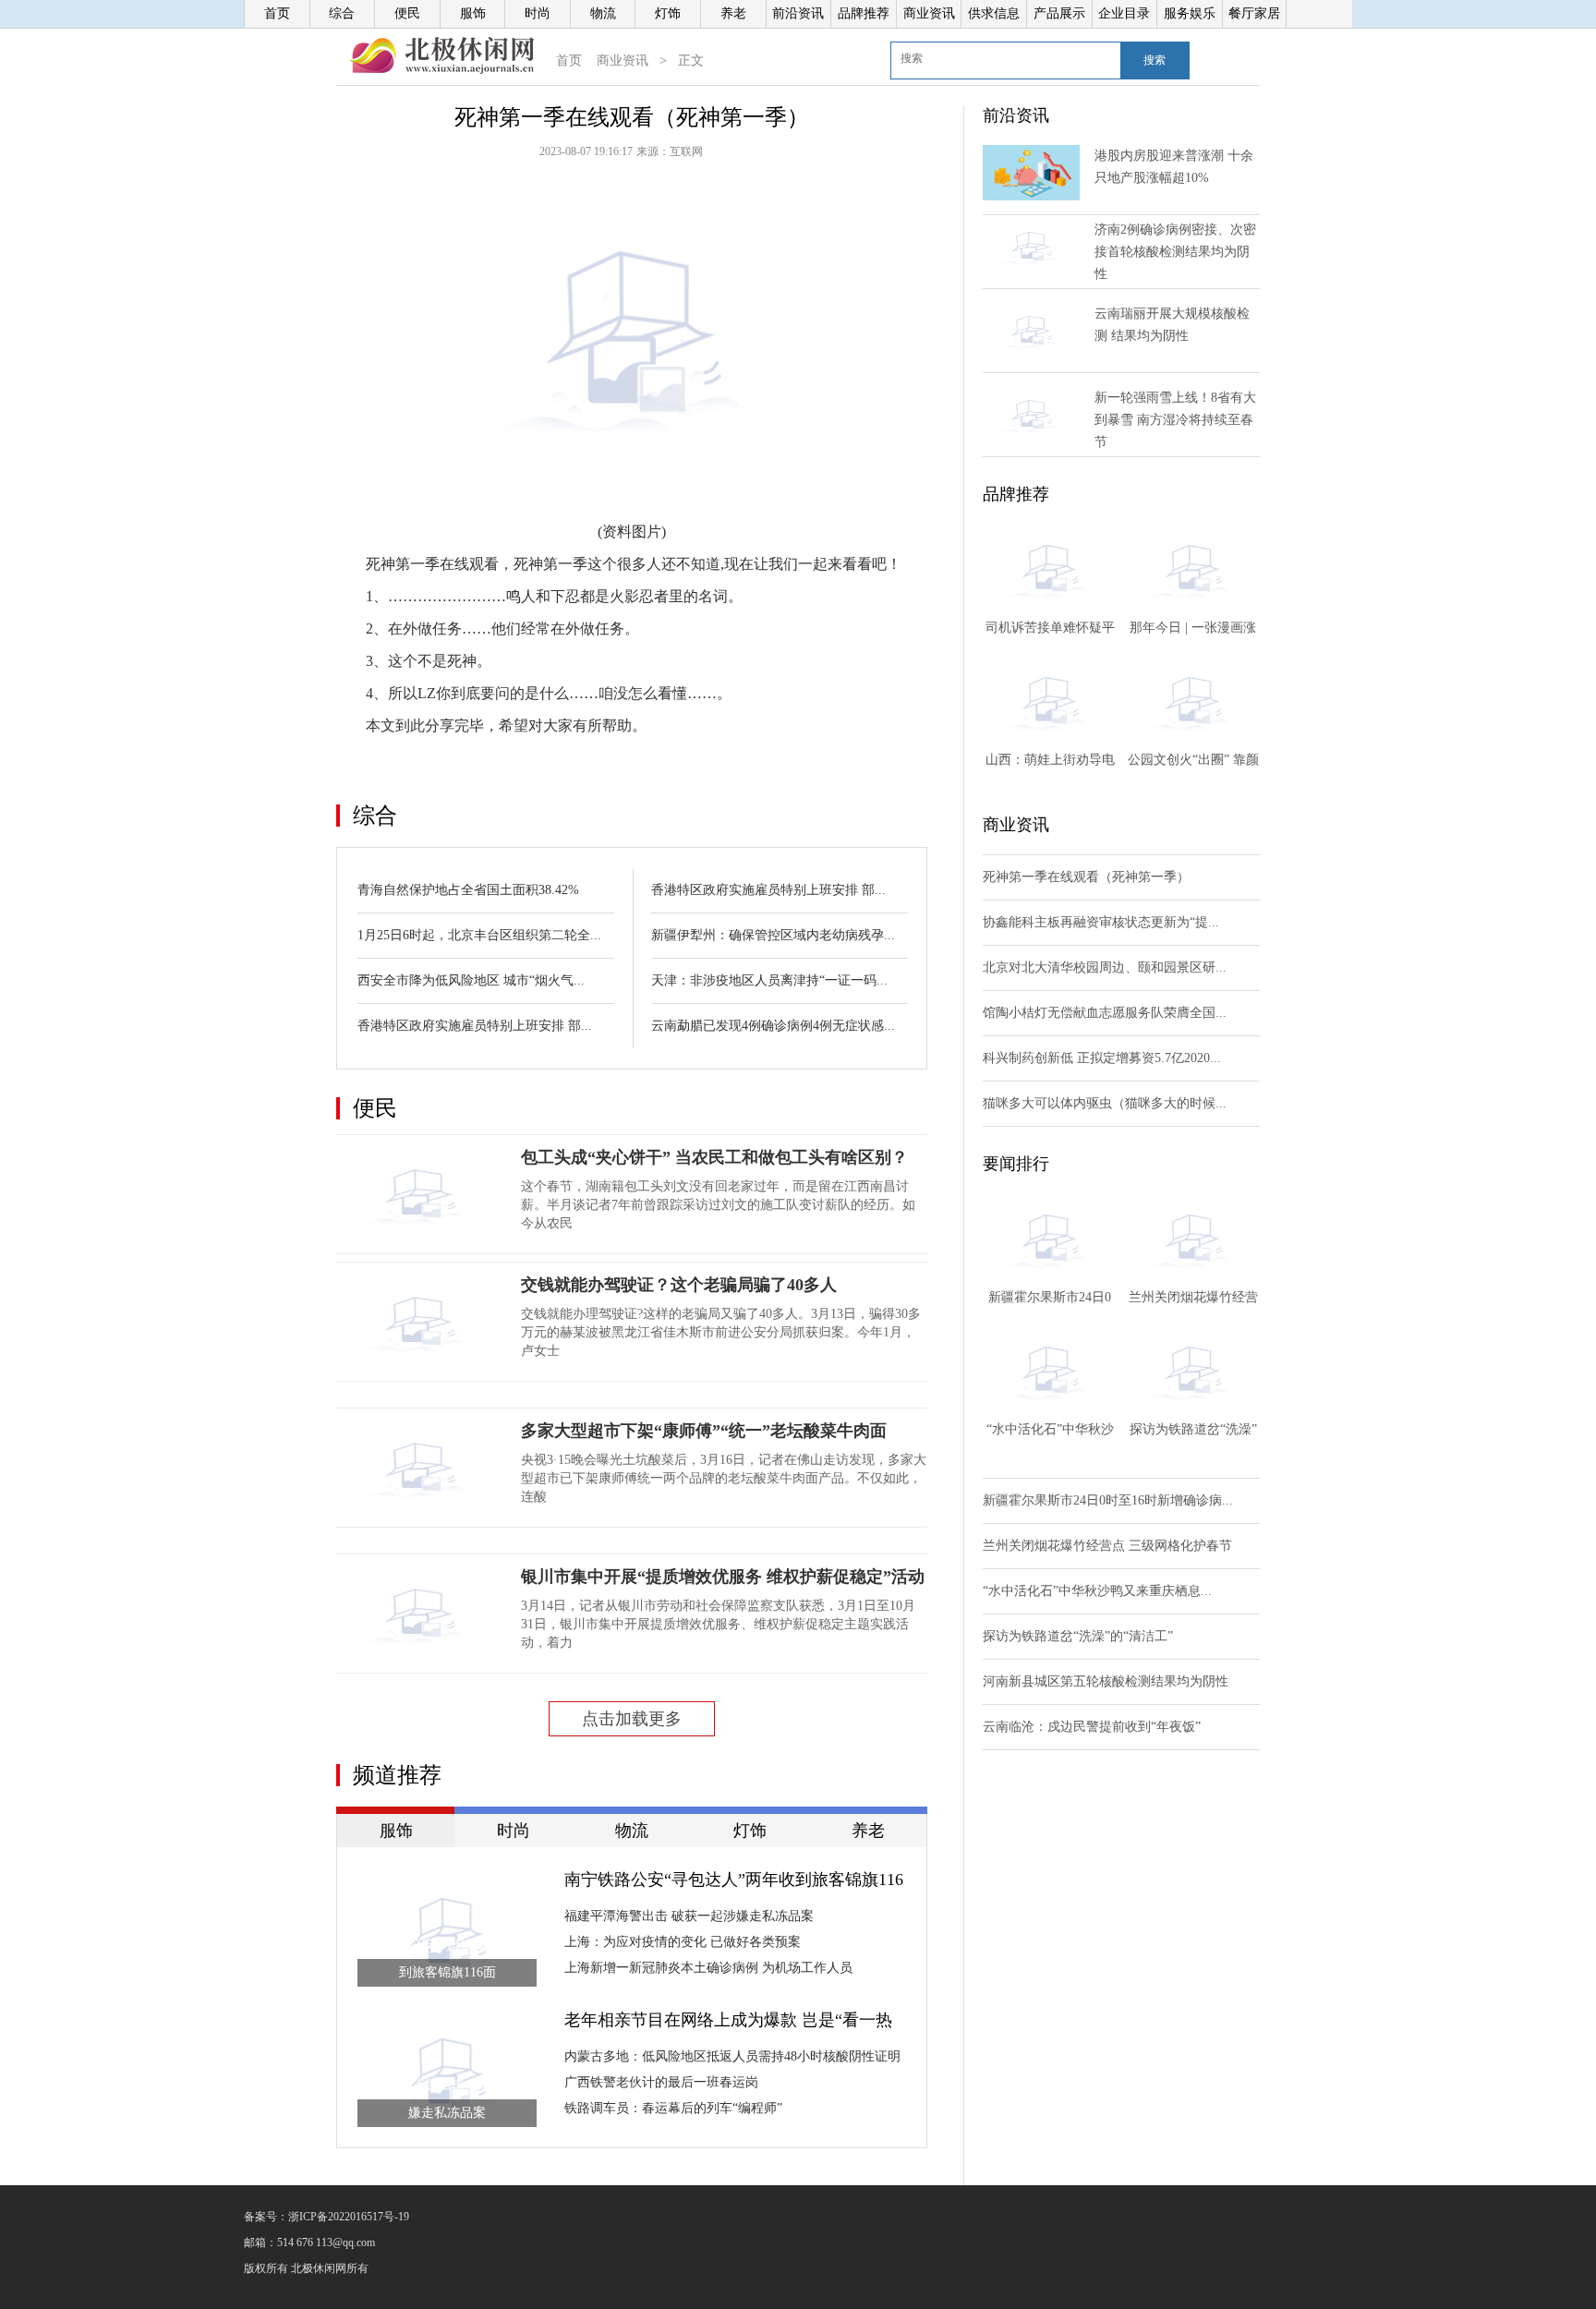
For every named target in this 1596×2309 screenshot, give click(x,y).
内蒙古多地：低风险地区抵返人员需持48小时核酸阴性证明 (732, 2056)
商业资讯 (929, 13)
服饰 (473, 13)
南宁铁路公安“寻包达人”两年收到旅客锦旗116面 (734, 1881)
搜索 (1155, 60)
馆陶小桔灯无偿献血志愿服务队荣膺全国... (1105, 1013)
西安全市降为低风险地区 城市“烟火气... (471, 980)
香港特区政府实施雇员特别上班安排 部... (475, 1026)
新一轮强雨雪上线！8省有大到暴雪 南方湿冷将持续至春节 (1175, 420)
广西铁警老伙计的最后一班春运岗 (661, 2082)
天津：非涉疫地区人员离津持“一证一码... (769, 980)
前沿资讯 (798, 13)
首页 (277, 13)
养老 (733, 13)
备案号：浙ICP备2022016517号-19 (326, 2217)
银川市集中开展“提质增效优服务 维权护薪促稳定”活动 (723, 1577)
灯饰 (668, 13)
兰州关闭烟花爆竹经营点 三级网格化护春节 (1107, 1546)
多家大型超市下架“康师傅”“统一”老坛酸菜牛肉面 (704, 1431)
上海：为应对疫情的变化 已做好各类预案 (683, 1942)
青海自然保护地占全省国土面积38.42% (468, 890)
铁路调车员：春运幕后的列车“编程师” (673, 2108)
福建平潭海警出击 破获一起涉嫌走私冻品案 (689, 1916)
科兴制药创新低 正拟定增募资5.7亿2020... (1102, 1058)
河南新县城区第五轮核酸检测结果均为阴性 (1106, 1681)
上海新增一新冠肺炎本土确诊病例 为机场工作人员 (708, 1968)
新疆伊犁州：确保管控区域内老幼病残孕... (773, 935)
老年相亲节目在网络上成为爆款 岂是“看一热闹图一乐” (728, 2022)
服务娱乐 (1190, 13)
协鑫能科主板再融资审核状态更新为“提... (1101, 922)
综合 (342, 13)
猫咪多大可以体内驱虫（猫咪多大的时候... (1105, 1103)
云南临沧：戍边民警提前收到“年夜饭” (1092, 1727)
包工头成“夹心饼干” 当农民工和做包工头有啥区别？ (714, 1157)
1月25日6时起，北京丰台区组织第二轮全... (479, 935)
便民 (407, 13)
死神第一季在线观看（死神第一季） (1086, 877)
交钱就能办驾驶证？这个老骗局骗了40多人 (679, 1285)
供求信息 (994, 13)
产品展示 (1059, 13)
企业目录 (1124, 13)
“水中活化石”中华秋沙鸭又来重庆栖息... (1097, 1591)
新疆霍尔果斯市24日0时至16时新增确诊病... (1108, 1500)
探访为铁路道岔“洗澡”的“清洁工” (1078, 1636)
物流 (603, 13)
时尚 (538, 13)
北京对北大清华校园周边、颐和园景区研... (1105, 967)
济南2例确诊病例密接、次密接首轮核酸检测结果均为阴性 (1175, 252)
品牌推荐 (864, 13)
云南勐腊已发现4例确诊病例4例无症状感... (773, 1026)
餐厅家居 (1254, 13)
